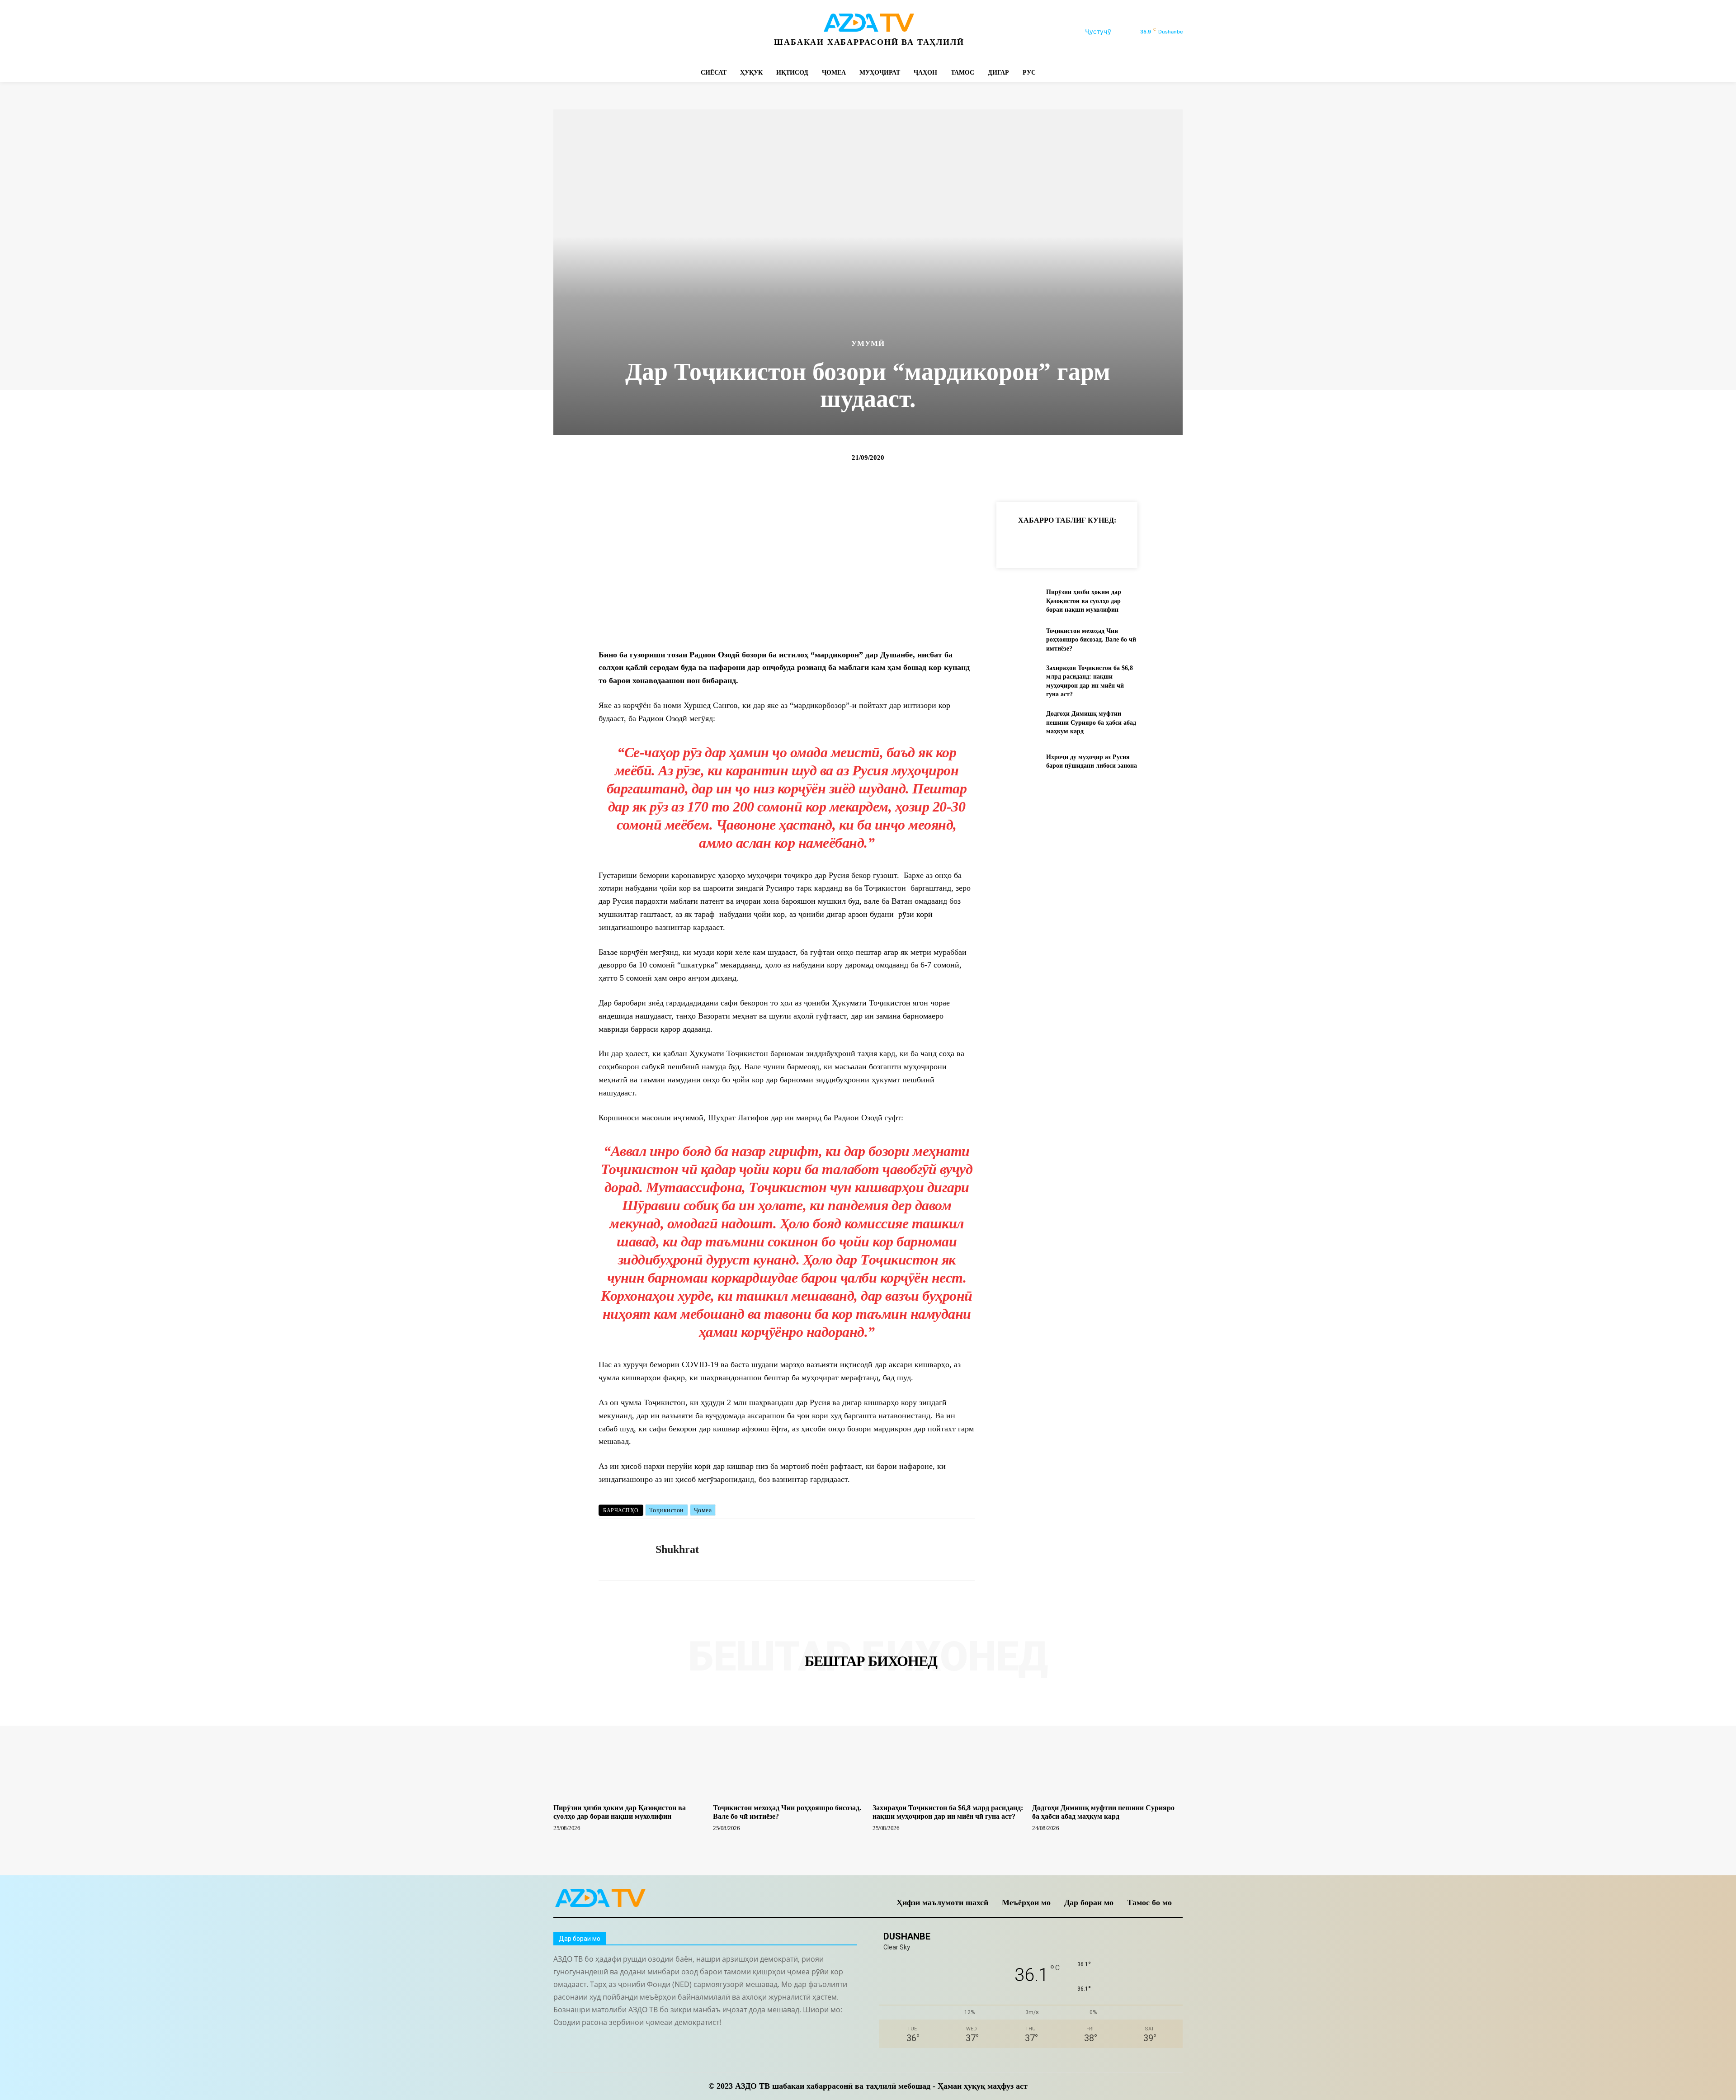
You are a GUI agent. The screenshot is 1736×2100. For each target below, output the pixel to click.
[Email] (1141, 543)
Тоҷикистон (667, 1510)
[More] (1162, 543)
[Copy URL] (1016, 543)
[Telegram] (602, 32)
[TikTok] (622, 32)
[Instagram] (582, 32)
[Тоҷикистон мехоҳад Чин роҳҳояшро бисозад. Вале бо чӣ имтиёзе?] (1017, 639)
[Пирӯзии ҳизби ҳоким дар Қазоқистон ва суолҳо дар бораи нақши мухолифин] (1017, 601)
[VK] (1120, 543)
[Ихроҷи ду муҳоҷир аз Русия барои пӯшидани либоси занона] (1017, 761)
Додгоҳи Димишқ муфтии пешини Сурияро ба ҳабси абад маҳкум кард (1091, 722)
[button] (1109, 32)
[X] (643, 32)
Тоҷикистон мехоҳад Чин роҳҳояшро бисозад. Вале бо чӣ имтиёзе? (1091, 640)
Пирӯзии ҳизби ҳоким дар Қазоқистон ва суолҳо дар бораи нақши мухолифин (1084, 601)
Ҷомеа (703, 1510)
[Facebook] (561, 32)
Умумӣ (868, 343)
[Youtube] (683, 32)
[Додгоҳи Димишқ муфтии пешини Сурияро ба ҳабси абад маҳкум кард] (1017, 723)
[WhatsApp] (663, 32)
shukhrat (677, 1549)
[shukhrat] (620, 1550)
